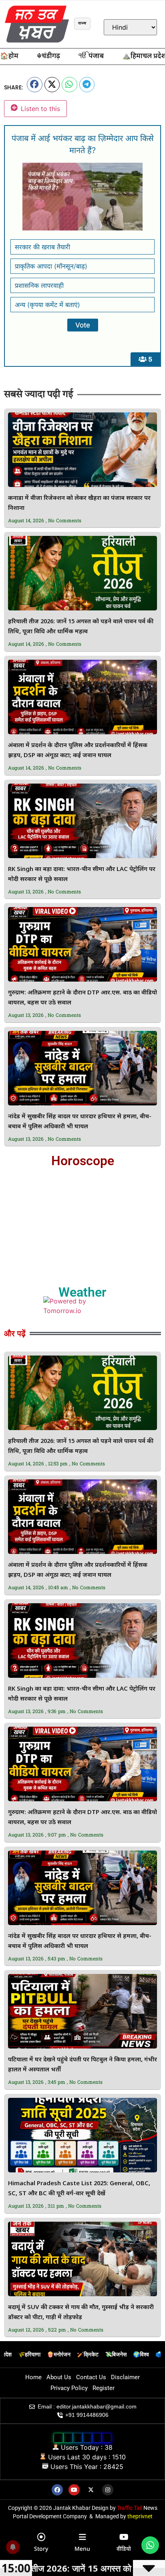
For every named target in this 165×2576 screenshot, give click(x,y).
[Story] (41, 2537)
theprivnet (140, 2516)
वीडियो (124, 2549)
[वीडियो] (124, 2537)
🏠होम (9, 57)
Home (33, 2377)
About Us (59, 2377)
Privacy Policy (69, 2388)
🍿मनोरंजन (59, 2354)
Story (41, 2549)
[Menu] (82, 2537)
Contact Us (91, 2377)
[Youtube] (74, 2490)
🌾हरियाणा (29, 2354)
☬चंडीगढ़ (48, 57)
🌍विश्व (141, 2354)
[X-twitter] (91, 2490)
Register (104, 2388)
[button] (35, 85)
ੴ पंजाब (91, 57)
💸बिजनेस (116, 2354)
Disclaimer (125, 2377)
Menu (82, 2549)
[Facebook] (57, 2490)
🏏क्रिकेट (88, 2354)
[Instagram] (108, 2490)
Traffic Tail (130, 2508)
